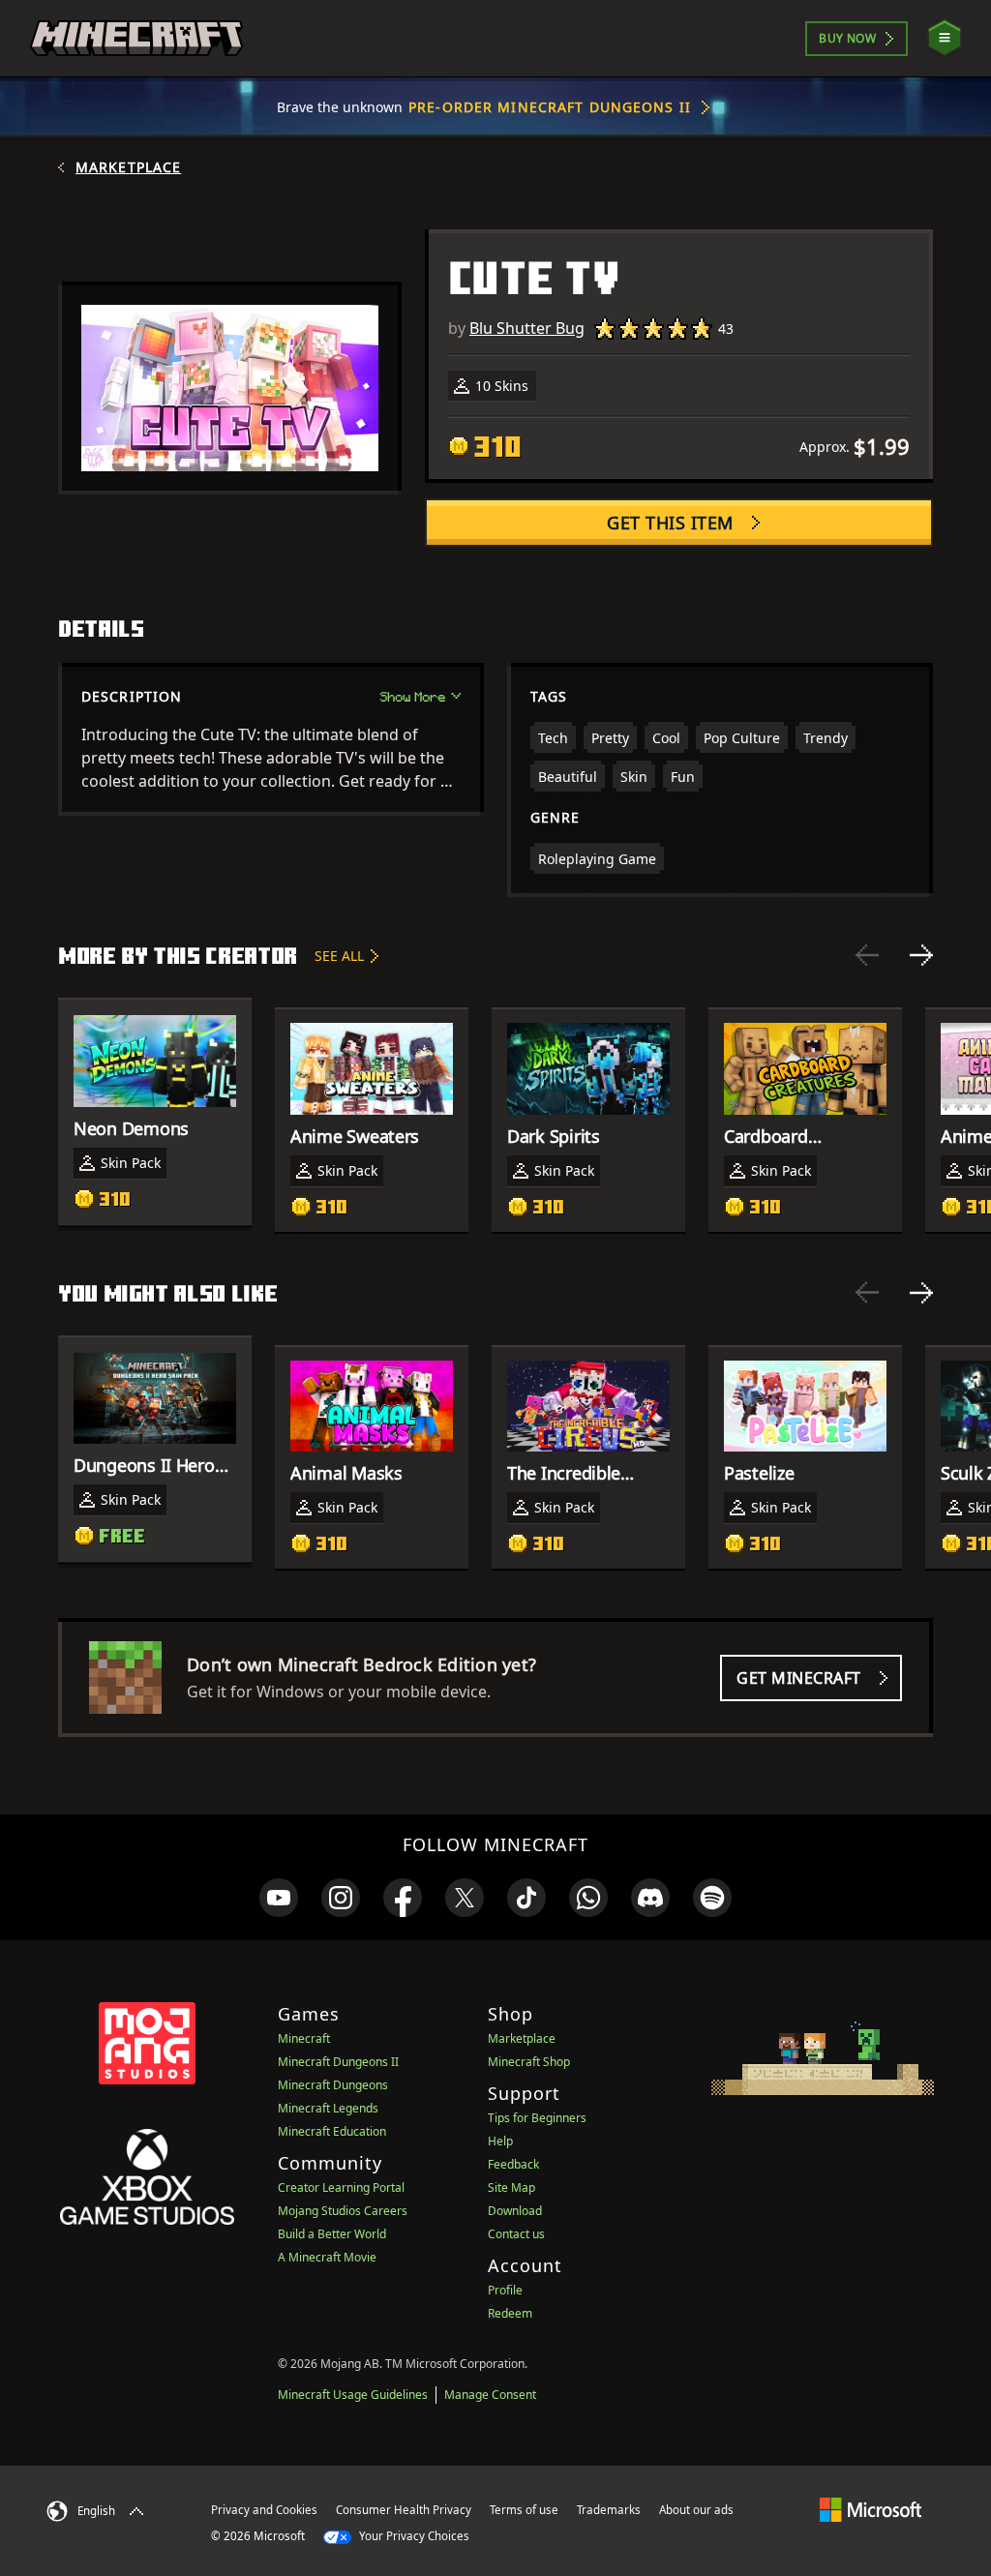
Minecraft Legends (328, 2108)
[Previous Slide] (867, 955)
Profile (505, 2290)
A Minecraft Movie (327, 2257)
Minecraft (304, 2038)
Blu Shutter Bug (527, 328)
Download (515, 2211)
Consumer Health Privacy (404, 2510)
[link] (279, 1898)
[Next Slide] (921, 955)
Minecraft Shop (529, 2062)
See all (339, 956)
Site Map (511, 2187)
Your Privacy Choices (413, 2536)
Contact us (516, 2234)
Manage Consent (490, 2395)
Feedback (513, 2164)
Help (500, 2141)
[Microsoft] (871, 2509)
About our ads (696, 2510)
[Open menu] (945, 38)
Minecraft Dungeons (333, 2085)
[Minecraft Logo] (136, 39)
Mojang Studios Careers (343, 2211)
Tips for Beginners (537, 2118)
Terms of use (524, 2510)
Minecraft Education (332, 2131)
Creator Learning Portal (341, 2187)
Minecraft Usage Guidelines (353, 2395)
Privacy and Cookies (264, 2510)
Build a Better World (332, 2234)
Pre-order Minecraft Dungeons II (550, 107)
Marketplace (128, 167)
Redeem (510, 2313)
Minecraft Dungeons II (338, 2062)
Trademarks (609, 2510)
